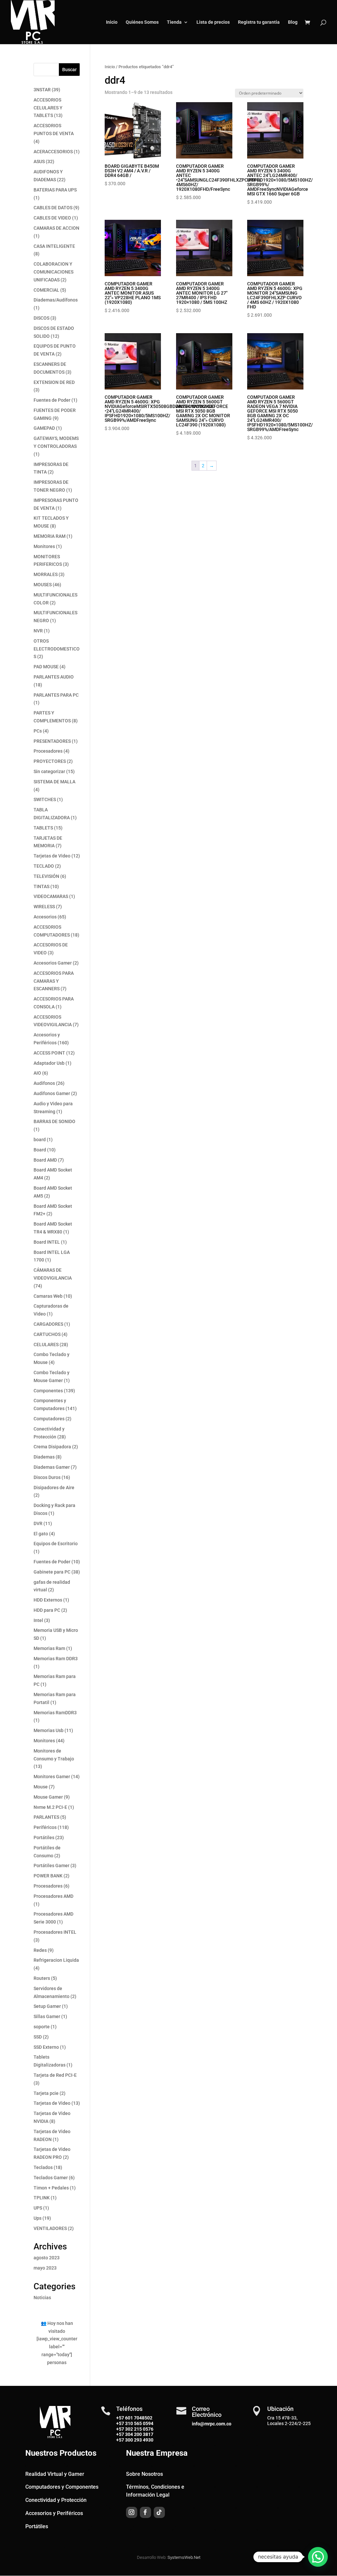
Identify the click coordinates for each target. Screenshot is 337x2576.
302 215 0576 (139, 2429)
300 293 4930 (139, 2440)
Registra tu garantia (259, 22)
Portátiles (37, 2526)
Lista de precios (213, 22)
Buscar (69, 70)
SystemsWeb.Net (184, 2557)
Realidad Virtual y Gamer (55, 2474)
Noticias (42, 2298)
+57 (120, 2423)
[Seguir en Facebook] (145, 2512)
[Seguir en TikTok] (159, 2512)
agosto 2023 (47, 2258)
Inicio (112, 22)
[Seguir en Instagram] (132, 2512)
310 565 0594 (139, 2423)
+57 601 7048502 (134, 2418)
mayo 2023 (45, 2268)
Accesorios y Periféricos (54, 2513)
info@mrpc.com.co (212, 2424)
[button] (318, 2557)
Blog (293, 22)
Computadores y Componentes (62, 2487)
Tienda (174, 22)
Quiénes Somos (142, 22)
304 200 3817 (139, 2434)
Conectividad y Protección (56, 2500)
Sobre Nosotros (144, 2474)
